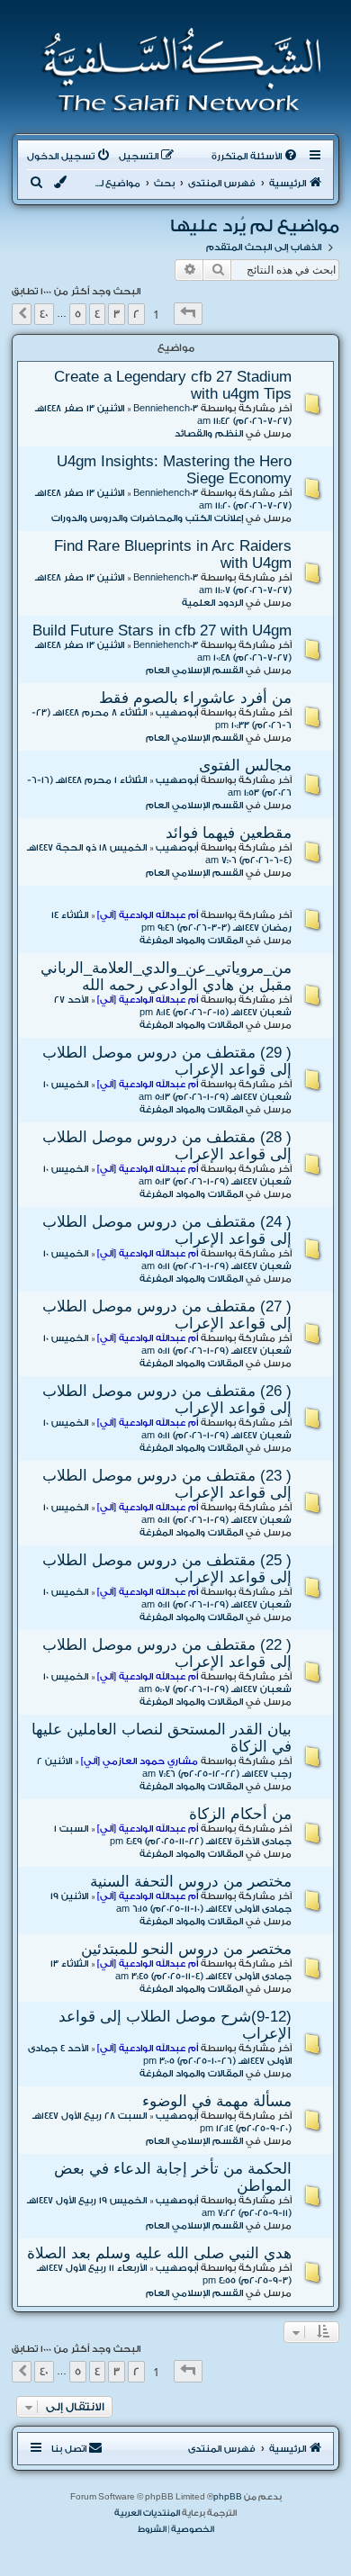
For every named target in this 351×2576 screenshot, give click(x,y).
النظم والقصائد (209, 434)
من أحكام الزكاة (240, 1814)
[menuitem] (256, 157)
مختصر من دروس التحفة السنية (191, 1881)
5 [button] (78, 314)
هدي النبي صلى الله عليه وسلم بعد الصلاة (159, 2253)
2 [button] (136, 314)
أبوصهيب (177, 713)
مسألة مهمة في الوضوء (217, 2101)
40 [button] (44, 314)
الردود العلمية (212, 603)
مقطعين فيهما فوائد (229, 833)
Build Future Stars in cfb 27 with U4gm (162, 630)
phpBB (228, 2497)
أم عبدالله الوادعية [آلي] (148, 915)
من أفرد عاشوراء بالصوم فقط (195, 698)
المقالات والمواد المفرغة (191, 941)
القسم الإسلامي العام (194, 671)
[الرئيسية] (176, 70)
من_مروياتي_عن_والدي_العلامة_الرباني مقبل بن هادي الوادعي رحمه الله (166, 976)
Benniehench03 (166, 409)
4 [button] (97, 314)
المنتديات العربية (147, 2513)
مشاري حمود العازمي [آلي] (139, 1761)
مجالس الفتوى (245, 765)
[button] (188, 314)
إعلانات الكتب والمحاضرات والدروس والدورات (147, 518)
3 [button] (117, 314)
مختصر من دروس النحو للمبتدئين (186, 1949)
